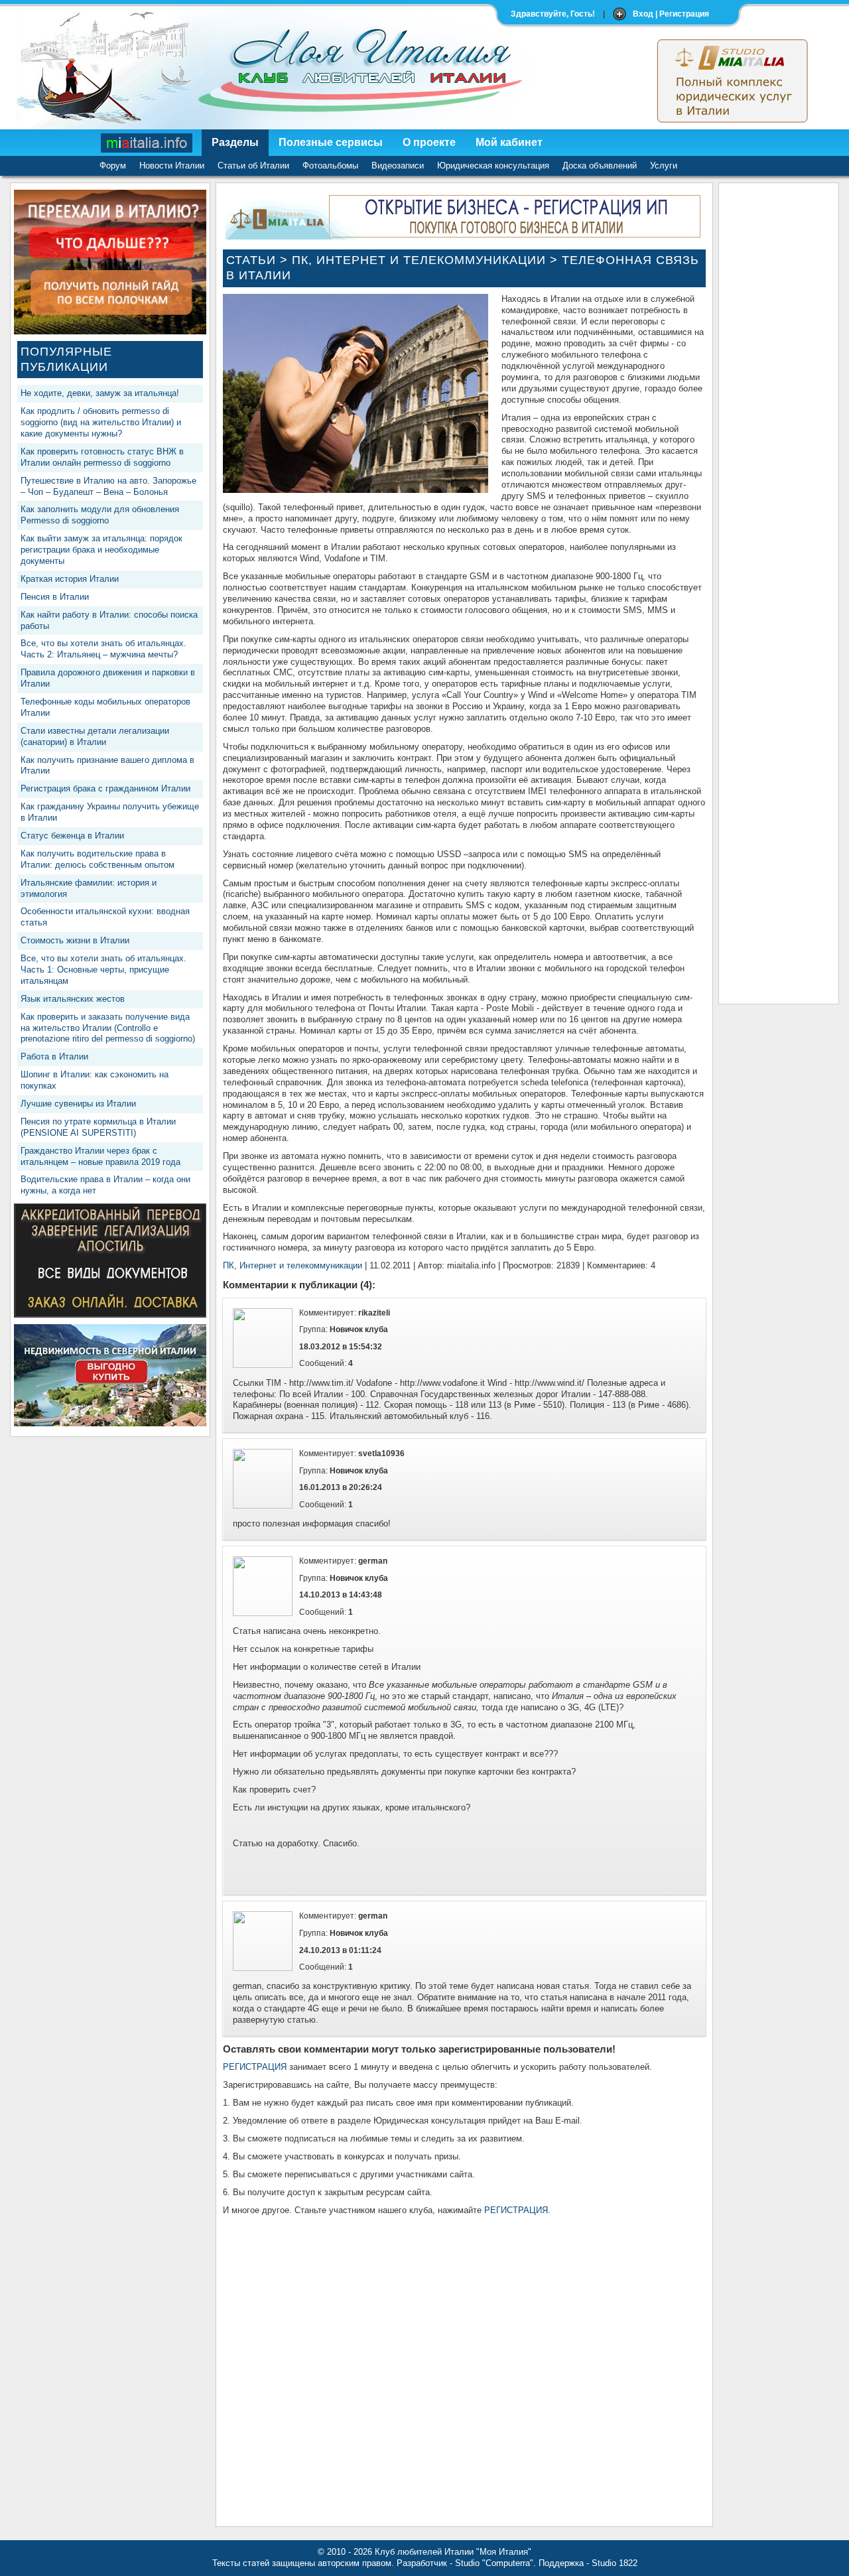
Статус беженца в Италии (72, 836)
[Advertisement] (779, 389)
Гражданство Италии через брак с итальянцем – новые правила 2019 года (100, 1156)
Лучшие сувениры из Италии (78, 1104)
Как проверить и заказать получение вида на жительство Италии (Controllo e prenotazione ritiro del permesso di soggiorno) (108, 1028)
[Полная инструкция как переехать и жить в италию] (110, 331)
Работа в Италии (54, 1056)
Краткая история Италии (70, 579)
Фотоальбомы (330, 166)
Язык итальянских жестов (73, 999)
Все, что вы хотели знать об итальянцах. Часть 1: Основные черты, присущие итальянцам (103, 970)
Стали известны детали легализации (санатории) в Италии (95, 736)
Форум (113, 166)
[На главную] (147, 143)
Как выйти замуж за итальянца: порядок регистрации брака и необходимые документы (101, 550)
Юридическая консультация (493, 166)
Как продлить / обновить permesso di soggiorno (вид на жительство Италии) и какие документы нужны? (101, 422)
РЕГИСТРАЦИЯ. (517, 2210)
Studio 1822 (615, 2563)
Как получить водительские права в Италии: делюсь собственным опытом (98, 859)
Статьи (251, 260)
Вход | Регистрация (671, 14)
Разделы (235, 142)
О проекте (429, 142)
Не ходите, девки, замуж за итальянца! (100, 393)
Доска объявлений (600, 166)
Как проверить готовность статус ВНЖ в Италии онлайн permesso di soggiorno (102, 457)
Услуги (664, 166)
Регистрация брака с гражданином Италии (105, 788)
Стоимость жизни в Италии (75, 940)
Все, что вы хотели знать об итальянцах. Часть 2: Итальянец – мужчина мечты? (103, 649)
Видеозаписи (398, 166)
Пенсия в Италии (55, 597)
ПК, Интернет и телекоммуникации (419, 260)
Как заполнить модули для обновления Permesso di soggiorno (100, 515)
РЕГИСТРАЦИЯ (255, 2067)
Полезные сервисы (331, 142)
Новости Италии (172, 166)
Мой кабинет (509, 142)
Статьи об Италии (253, 166)
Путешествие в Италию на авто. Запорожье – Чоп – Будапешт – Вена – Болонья (108, 486)
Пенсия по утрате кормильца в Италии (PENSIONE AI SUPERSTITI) (98, 1127)
